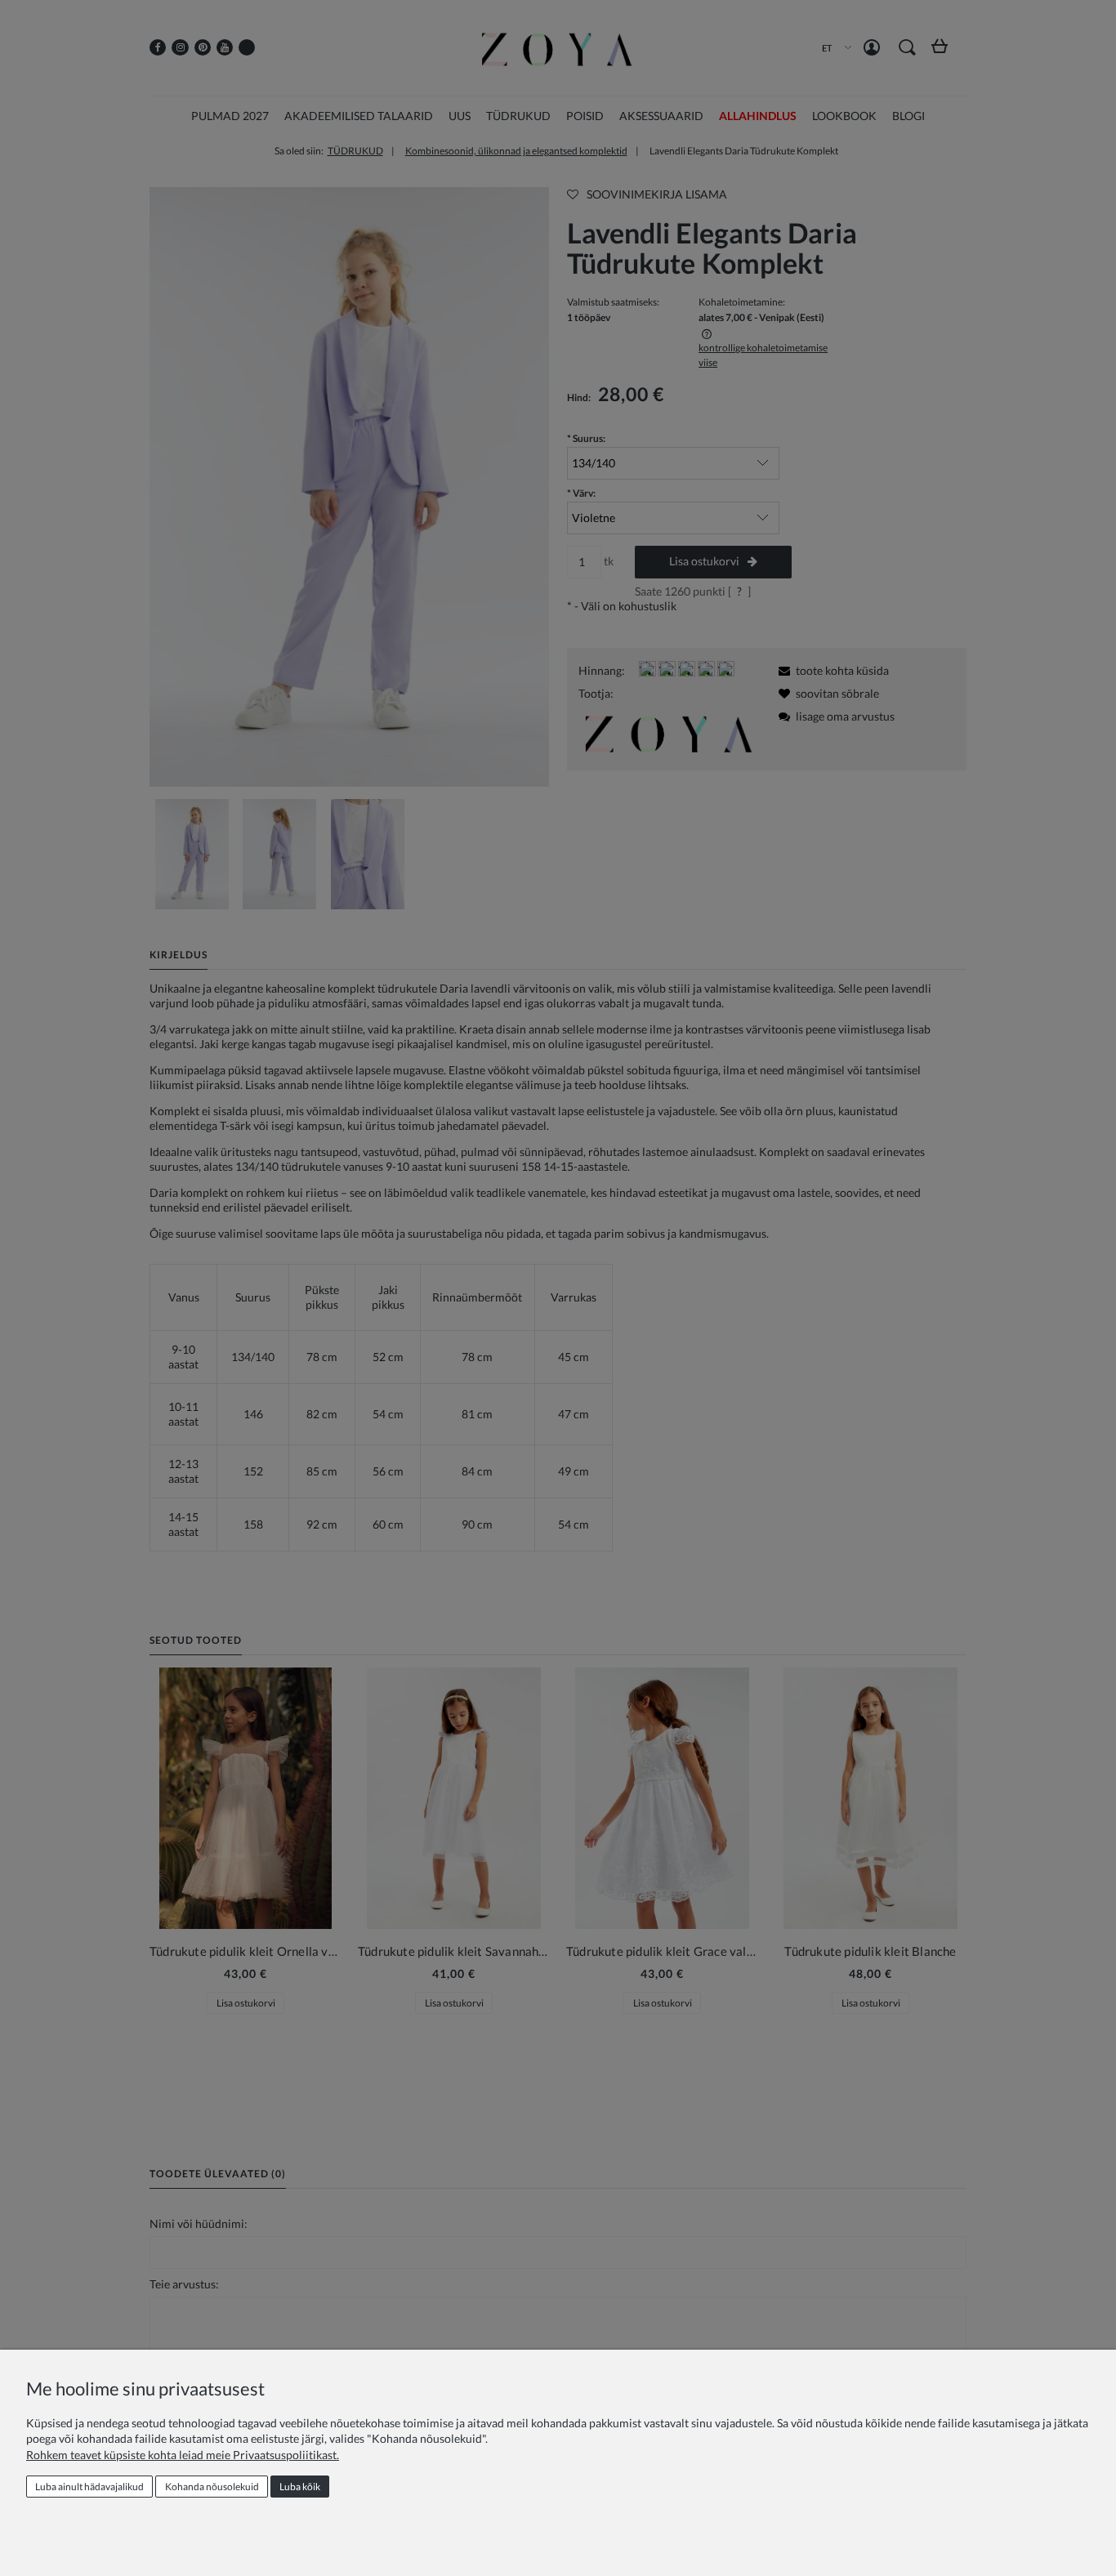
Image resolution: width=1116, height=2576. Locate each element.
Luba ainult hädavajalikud (89, 2487)
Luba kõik (300, 2487)
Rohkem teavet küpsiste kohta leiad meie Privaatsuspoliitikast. (183, 2455)
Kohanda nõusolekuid (212, 2487)
